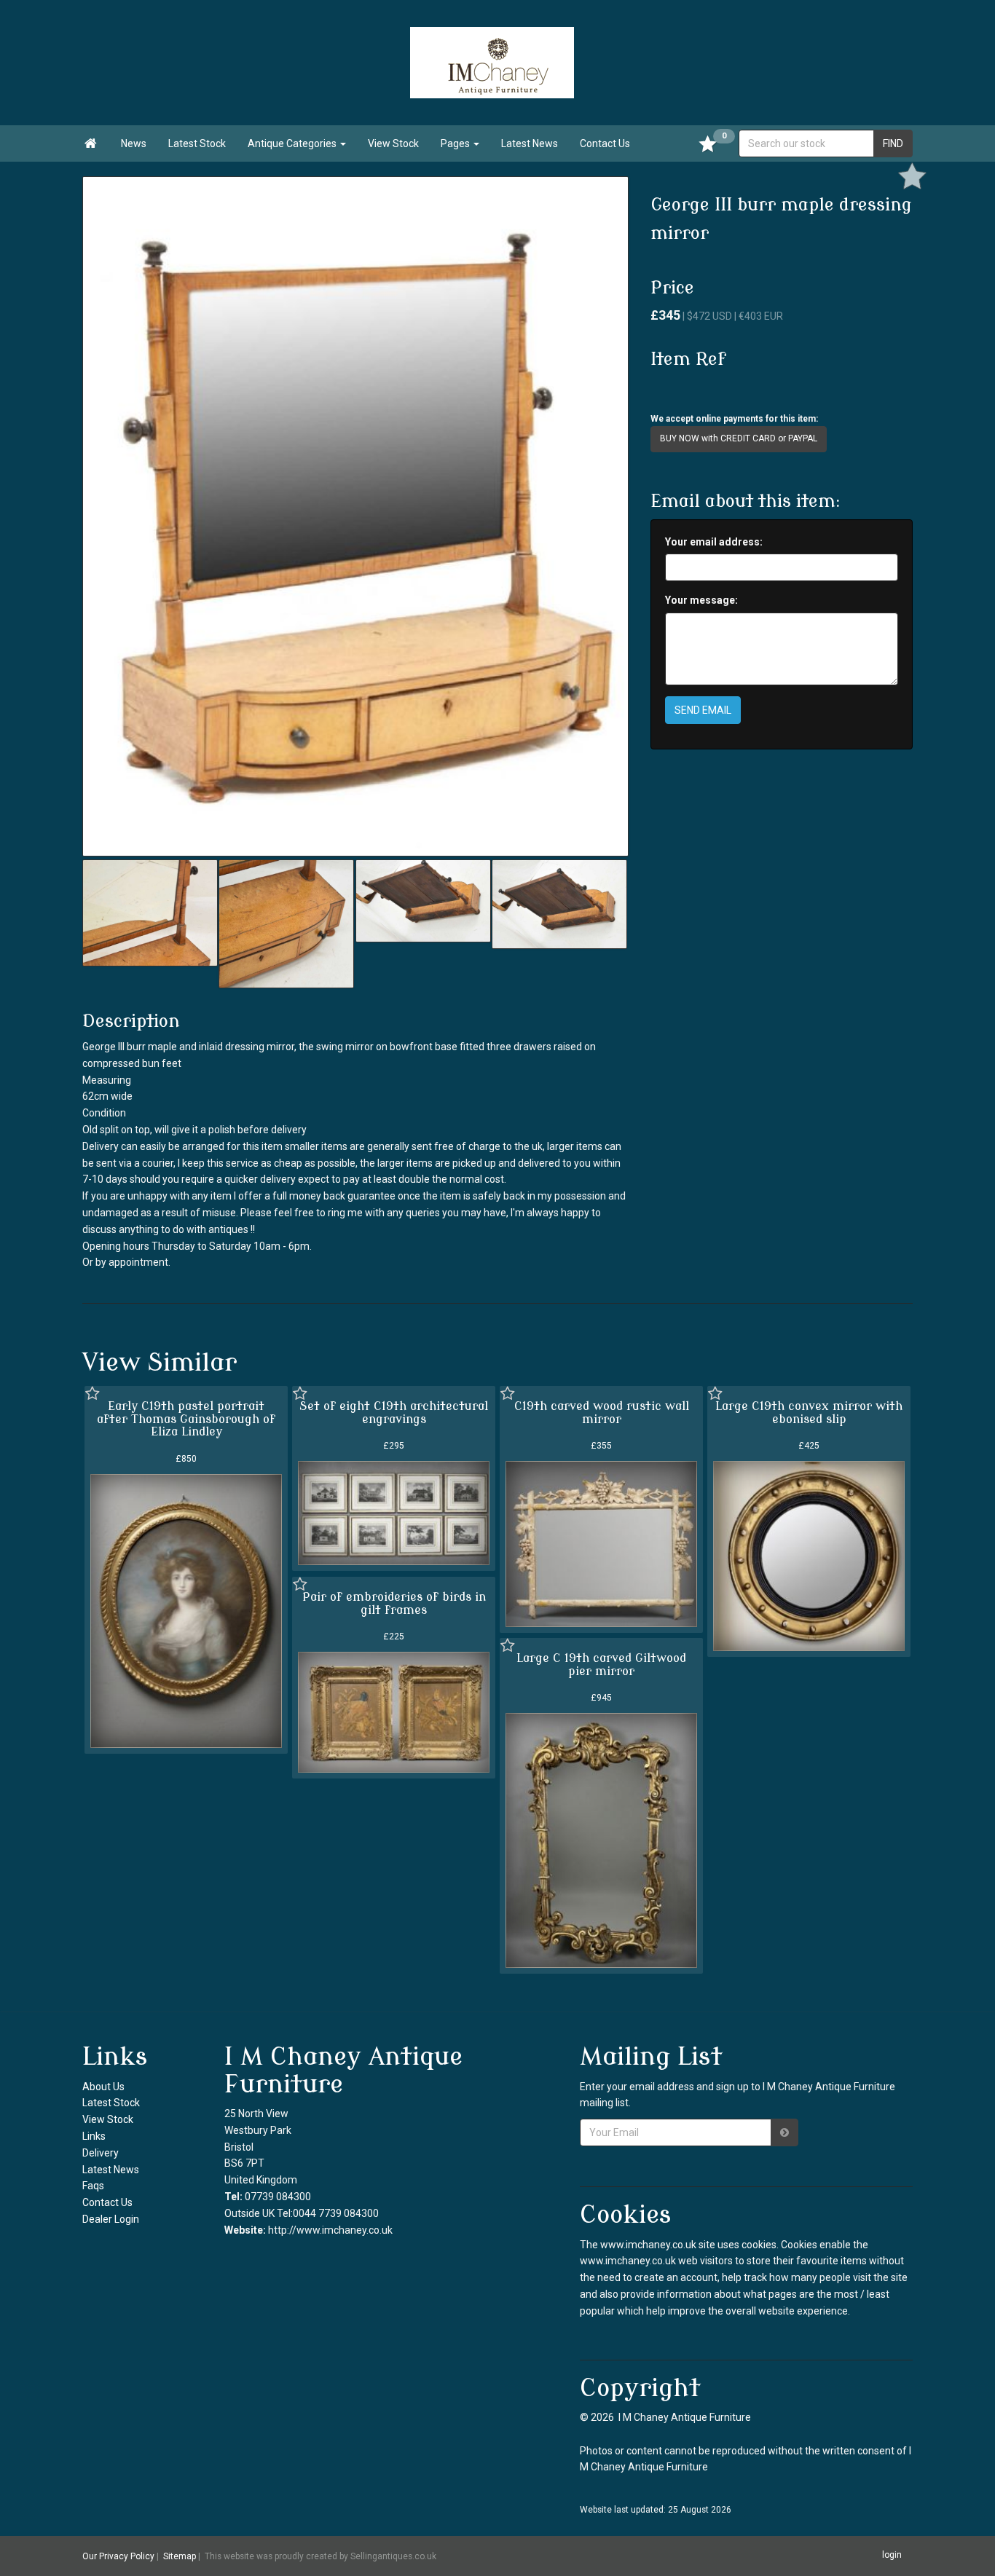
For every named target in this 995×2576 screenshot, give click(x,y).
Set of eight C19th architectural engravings (394, 1413)
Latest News (530, 143)
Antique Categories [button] (293, 143)
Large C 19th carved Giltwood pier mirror (601, 1665)
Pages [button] (456, 143)
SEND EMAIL (703, 710)
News (134, 143)
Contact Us (605, 143)
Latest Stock (197, 143)
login (892, 2556)
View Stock (393, 143)
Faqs (93, 2186)
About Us (103, 2087)
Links (94, 2136)
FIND (893, 143)
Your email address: (714, 542)
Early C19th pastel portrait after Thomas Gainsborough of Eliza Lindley (186, 1419)
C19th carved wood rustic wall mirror (602, 1413)
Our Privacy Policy (118, 2556)
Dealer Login (111, 2219)
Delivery (101, 2153)
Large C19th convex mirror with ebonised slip (809, 1413)
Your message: (701, 600)
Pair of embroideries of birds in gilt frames (394, 1604)
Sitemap (180, 2556)
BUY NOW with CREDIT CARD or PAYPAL (739, 438)
